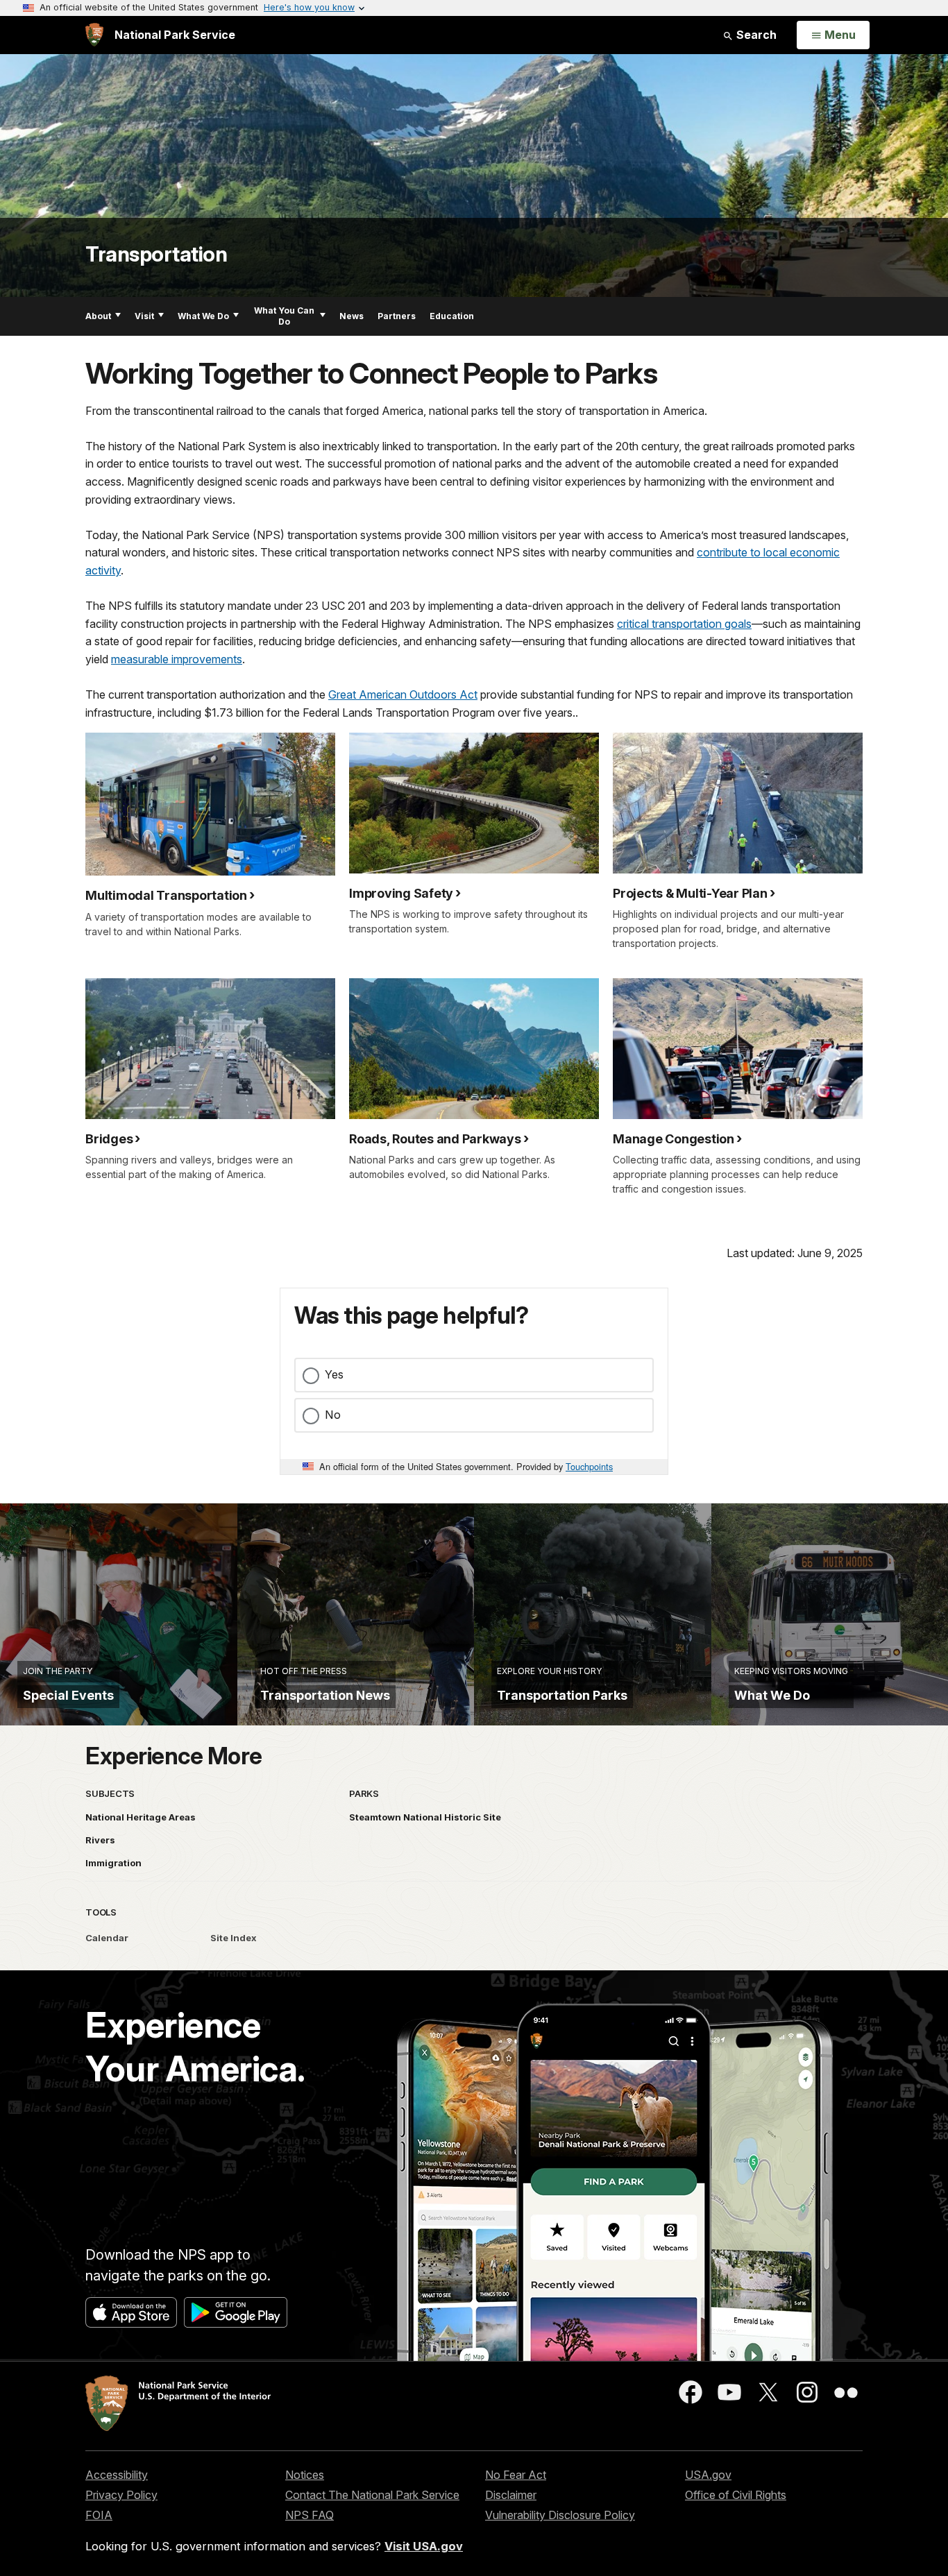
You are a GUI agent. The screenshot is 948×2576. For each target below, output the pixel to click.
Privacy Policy (121, 2495)
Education (452, 316)
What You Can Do (284, 316)
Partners (397, 316)
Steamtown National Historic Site (425, 1817)
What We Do (203, 316)
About (98, 316)
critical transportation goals (684, 624)
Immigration (113, 1863)
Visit (144, 316)
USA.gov (708, 2475)
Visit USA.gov (424, 2546)
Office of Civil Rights (736, 2495)
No (333, 1415)
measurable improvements (177, 659)
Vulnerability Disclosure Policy (560, 2515)
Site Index (234, 1938)
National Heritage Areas (141, 1817)
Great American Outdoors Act (403, 694)
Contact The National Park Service (372, 2495)
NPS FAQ (310, 2515)
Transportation (156, 254)
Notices (305, 2475)
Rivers (100, 1840)
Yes (334, 1374)
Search (755, 35)
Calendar (107, 1938)
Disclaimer (511, 2495)
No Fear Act (516, 2475)
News (352, 316)
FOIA (99, 2515)
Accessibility (117, 2475)
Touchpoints (589, 1466)
